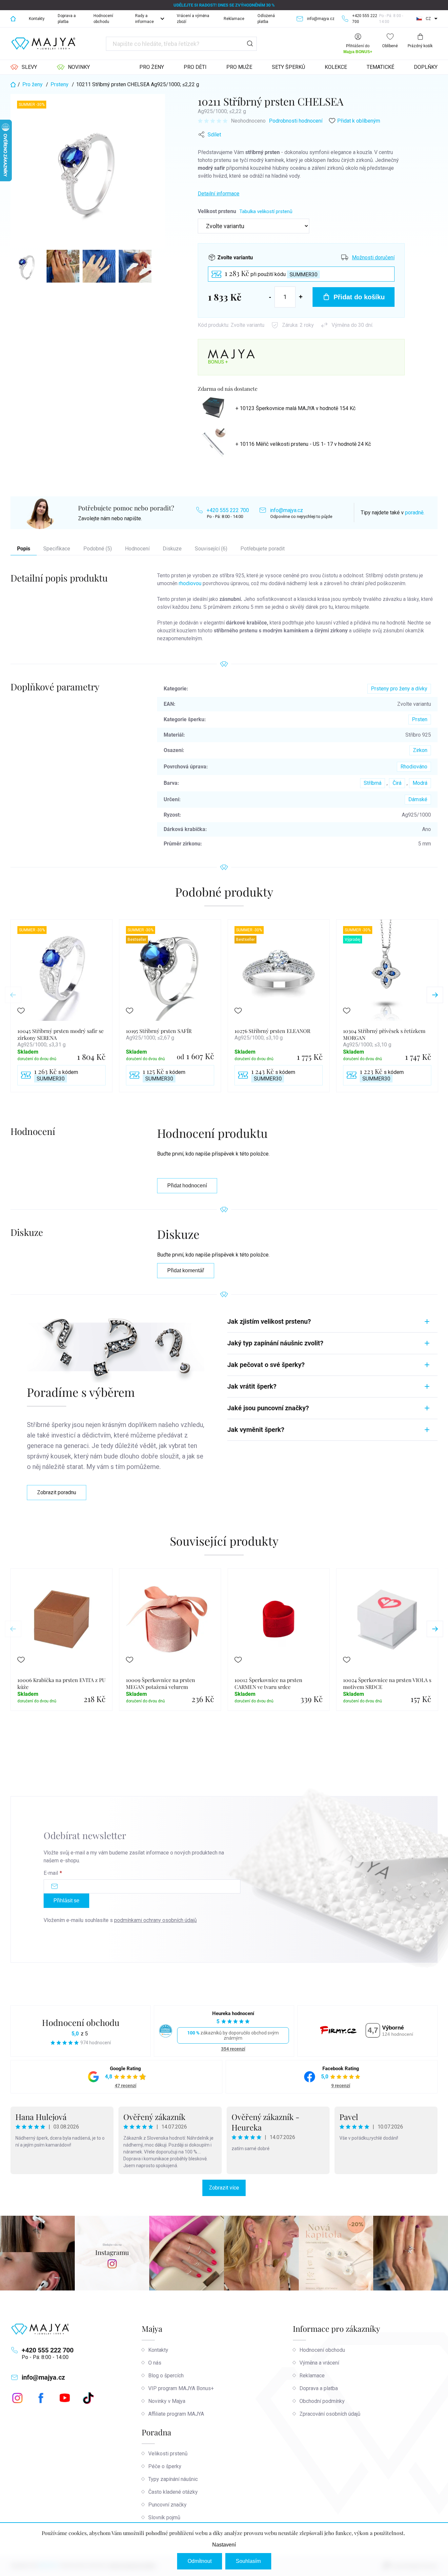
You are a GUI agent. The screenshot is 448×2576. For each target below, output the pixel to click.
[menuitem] (24, 67)
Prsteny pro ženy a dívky (399, 689)
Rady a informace (144, 19)
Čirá (397, 783)
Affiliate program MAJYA (176, 2414)
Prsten (420, 719)
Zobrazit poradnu (57, 1492)
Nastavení (224, 2545)
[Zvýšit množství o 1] (301, 297)
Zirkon (420, 750)
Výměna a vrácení (319, 2363)
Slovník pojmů (164, 2517)
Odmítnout (200, 2561)
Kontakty (37, 19)
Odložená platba (266, 19)
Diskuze (172, 549)
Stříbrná (373, 783)
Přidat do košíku (359, 297)
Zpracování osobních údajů (330, 2414)
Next (435, 995)
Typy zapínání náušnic (173, 2479)
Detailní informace (219, 194)
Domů (13, 19)
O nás (155, 2363)
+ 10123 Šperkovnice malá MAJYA (295, 408)
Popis (24, 549)
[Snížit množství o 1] (270, 297)
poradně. (415, 513)
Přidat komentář (186, 1270)
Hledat (250, 44)
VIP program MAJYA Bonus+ (181, 2388)
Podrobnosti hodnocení (296, 121)
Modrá (420, 783)
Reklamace (234, 19)
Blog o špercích (166, 2376)
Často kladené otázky (173, 2492)
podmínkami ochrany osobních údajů (155, 1920)
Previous (13, 995)
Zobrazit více (224, 2188)
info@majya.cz (286, 510)
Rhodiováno (414, 767)
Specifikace (57, 549)
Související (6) (211, 549)
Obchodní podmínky (322, 2401)
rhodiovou (190, 583)
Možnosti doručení (373, 258)
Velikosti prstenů (168, 2454)
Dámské (418, 799)
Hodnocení (137, 549)
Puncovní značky (167, 2505)
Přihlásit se (66, 1901)
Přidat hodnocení (187, 1186)
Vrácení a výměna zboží (193, 19)
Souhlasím (248, 2561)
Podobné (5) (98, 549)
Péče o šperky (165, 2466)
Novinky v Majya (167, 2401)
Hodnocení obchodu (103, 19)
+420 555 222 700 (228, 510)
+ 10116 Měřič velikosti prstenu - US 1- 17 (303, 444)
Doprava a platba (67, 19)
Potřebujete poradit (263, 549)
